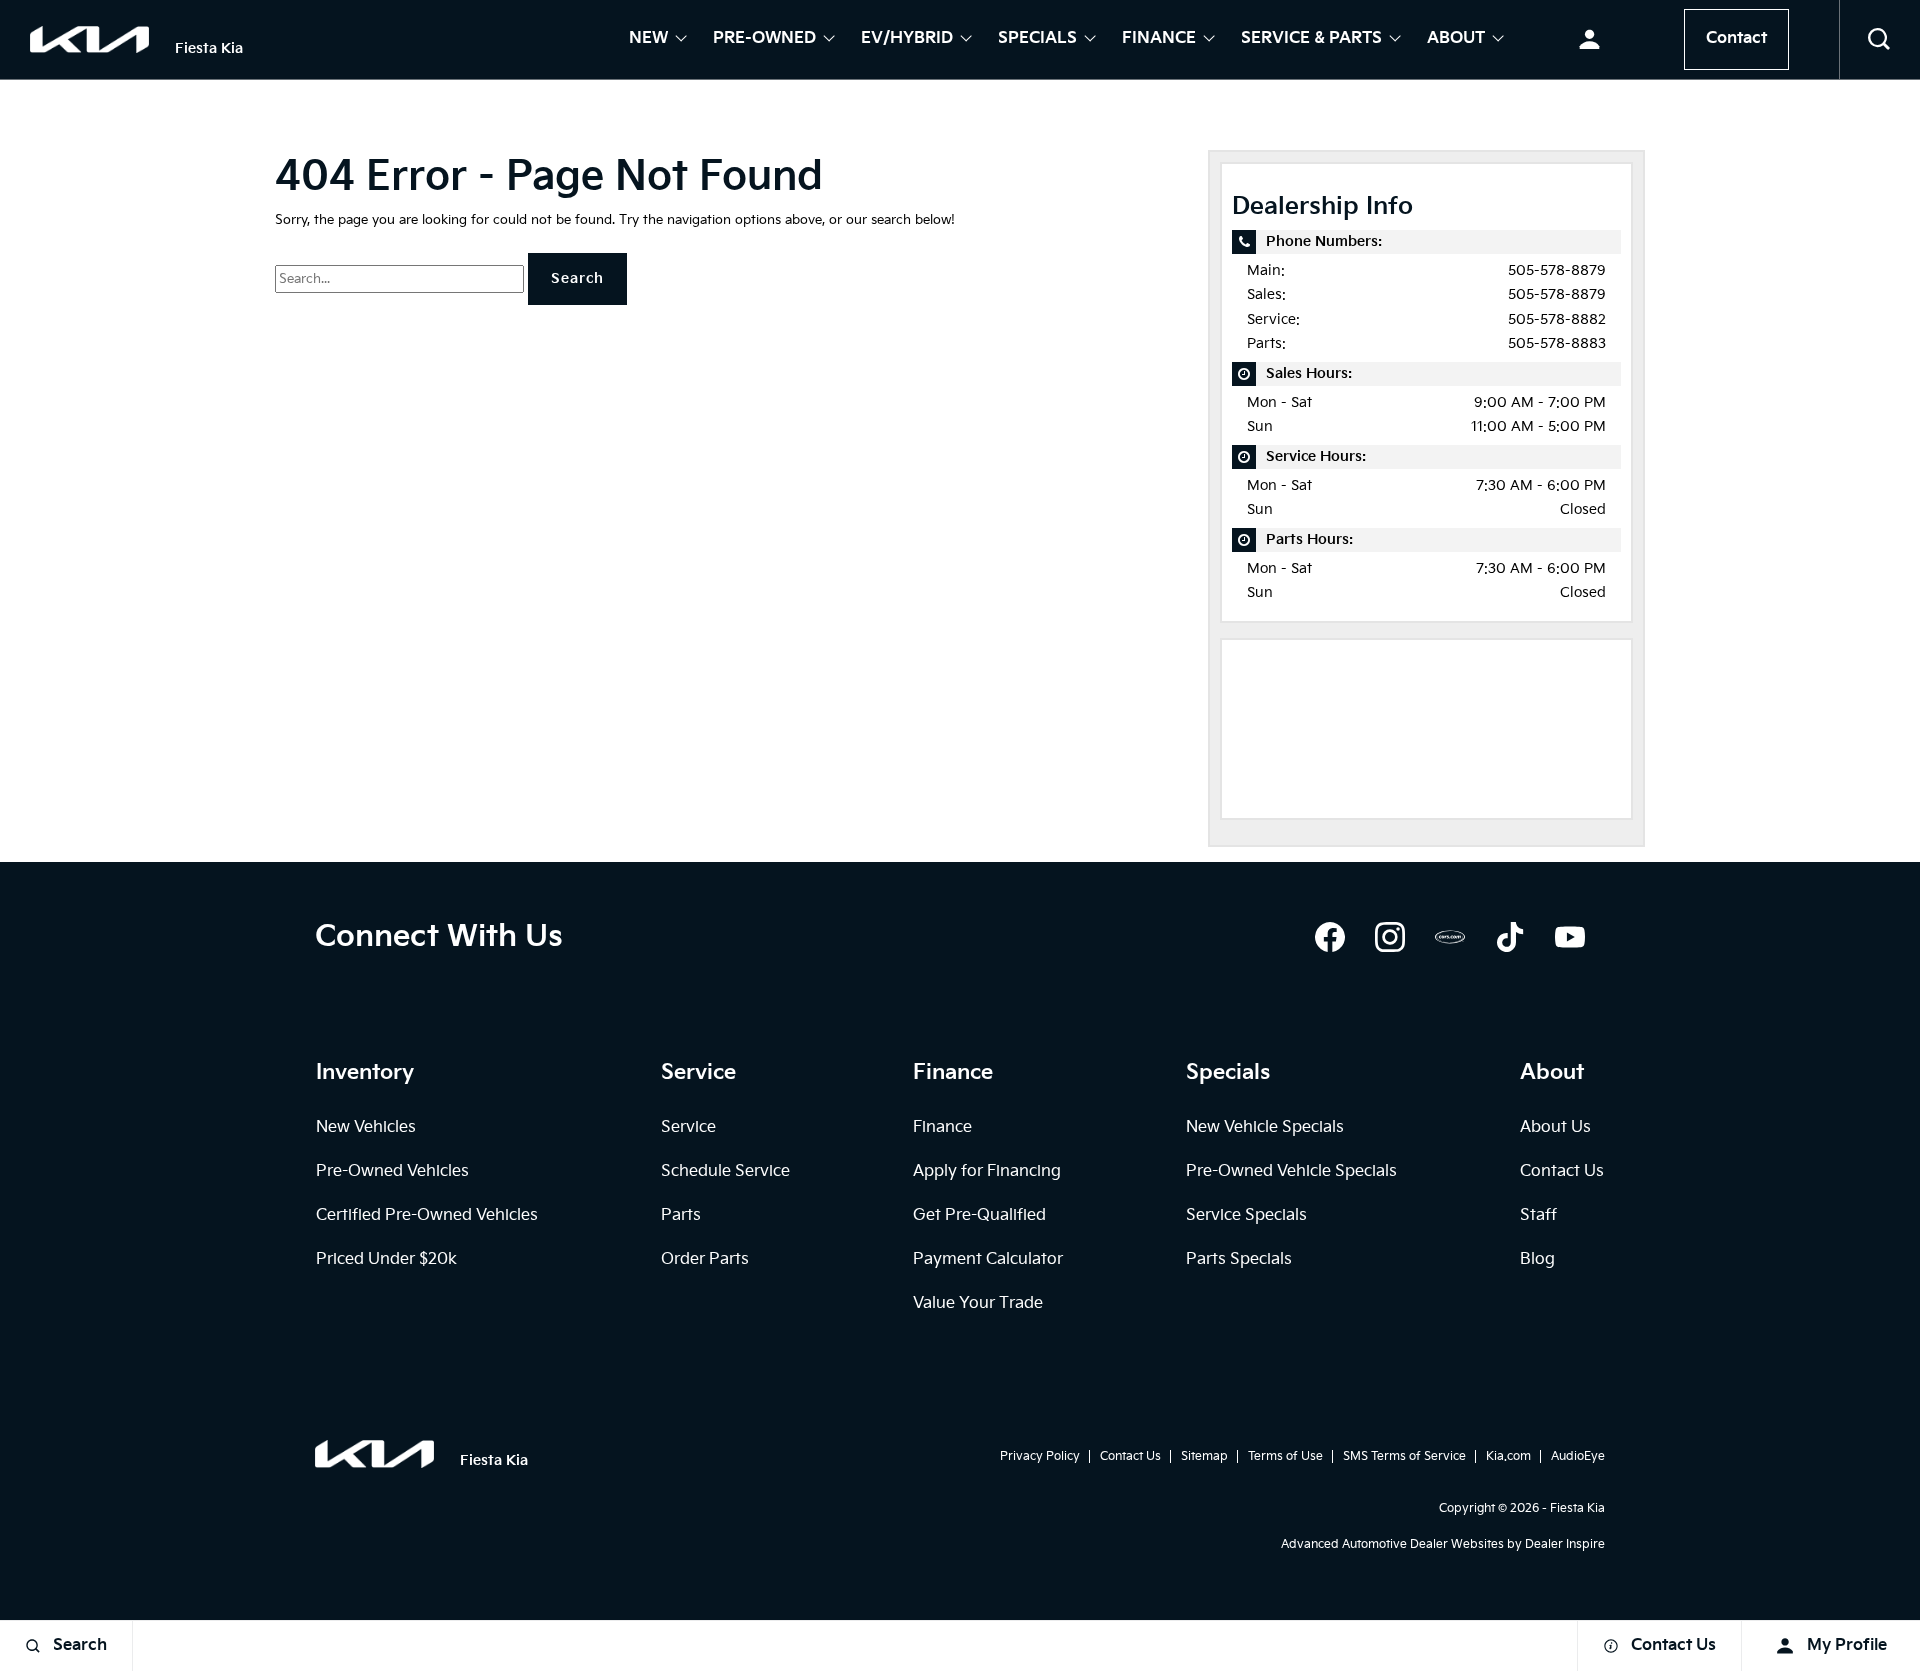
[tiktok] (1510, 937)
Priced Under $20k (386, 1259)
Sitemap (1204, 1456)
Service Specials (1246, 1215)
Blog (1537, 1259)
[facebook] (1330, 937)
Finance (1159, 40)
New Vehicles (366, 1127)
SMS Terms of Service (1404, 1456)
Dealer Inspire (1565, 1544)
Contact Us (1562, 1171)
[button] (1880, 40)
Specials (1037, 40)
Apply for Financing (987, 1171)
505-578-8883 (1557, 343)
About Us (1555, 1127)
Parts (681, 1215)
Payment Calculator (988, 1259)
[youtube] (1570, 937)
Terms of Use (1285, 1456)
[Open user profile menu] (1589, 40)
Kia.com (1508, 1456)
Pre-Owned (764, 40)
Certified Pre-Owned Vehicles (427, 1215)
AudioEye (1578, 1456)
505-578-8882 (1557, 319)
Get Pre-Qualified (979, 1215)
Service (688, 1127)
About (1456, 40)
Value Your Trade (978, 1303)
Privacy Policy (1040, 1456)
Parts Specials (1239, 1259)
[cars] (1450, 937)
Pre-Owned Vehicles (392, 1171)
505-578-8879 (1557, 270)
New (648, 40)
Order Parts (705, 1259)
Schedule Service (725, 1171)
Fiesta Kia (1577, 1508)
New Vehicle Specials (1265, 1127)
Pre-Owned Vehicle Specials (1291, 1171)
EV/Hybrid (907, 40)
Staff (1538, 1215)
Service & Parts (1311, 40)
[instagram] (1390, 937)
